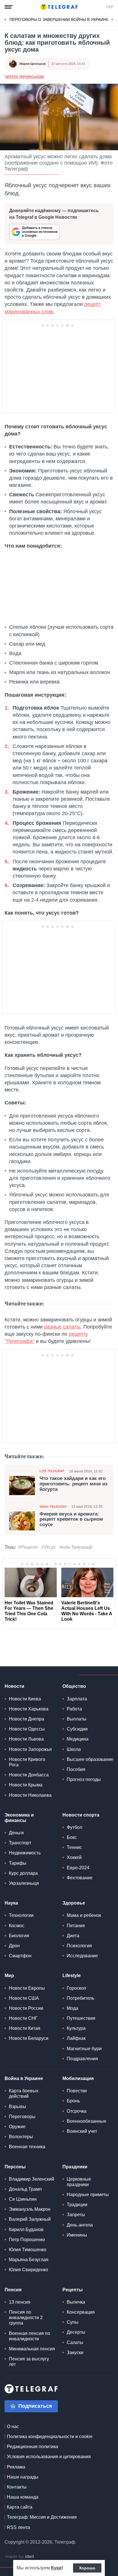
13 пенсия (20, 2302)
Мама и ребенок (84, 1915)
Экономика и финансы (19, 1818)
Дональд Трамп (25, 2189)
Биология (19, 1936)
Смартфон (20, 1956)
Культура (76, 2028)
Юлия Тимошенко (28, 2250)
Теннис (74, 1847)
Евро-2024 (78, 1868)
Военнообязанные (86, 2121)
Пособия (76, 1769)
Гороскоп (76, 1988)
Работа (74, 1709)
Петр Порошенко (27, 2240)
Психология (79, 1946)
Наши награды (23, 2477)
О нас (13, 2426)
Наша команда (23, 2497)
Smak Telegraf (53, 1507)
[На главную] (59, 7)
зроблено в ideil (20, 2557)
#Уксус (49, 1547)
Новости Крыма (26, 1785)
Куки (56, 2568)
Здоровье (74, 1903)
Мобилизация (78, 2078)
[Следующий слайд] (112, 20)
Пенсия (13, 2290)
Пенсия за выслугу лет (29, 2362)
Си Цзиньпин (23, 2199)
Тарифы (18, 1863)
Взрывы (17, 2107)
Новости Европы (27, 1988)
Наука (11, 1903)
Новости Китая (25, 2028)
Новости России (26, 2008)
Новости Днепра (26, 1719)
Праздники (75, 2167)
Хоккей (74, 1857)
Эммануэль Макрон (30, 2209)
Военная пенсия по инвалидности (29, 2336)
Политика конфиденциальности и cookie (50, 2437)
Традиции (77, 2205)
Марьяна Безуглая (29, 2260)
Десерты (76, 2332)
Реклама (16, 2467)
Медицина (78, 1739)
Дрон (14, 1946)
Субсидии (77, 1729)
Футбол (74, 1827)
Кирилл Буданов (26, 2230)
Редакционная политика (33, 2447)
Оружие (17, 2127)
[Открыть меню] (9, 7)
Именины (77, 2235)
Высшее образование (90, 1759)
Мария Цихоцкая (33, 64)
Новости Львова (26, 1739)
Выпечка (76, 2302)
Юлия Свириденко (28, 2270)
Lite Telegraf (52, 1471)
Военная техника (27, 2147)
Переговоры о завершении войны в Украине (59, 19)
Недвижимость (25, 1853)
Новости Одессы (27, 1729)
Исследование (82, 1956)
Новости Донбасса (29, 1775)
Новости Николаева (30, 1795)
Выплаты (77, 1719)
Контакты (17, 2487)
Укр (110, 7)
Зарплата (77, 1699)
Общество (74, 1686)
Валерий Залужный (30, 2219)
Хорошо (87, 2568)
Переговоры (22, 2117)
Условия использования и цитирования (49, 2457)
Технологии (21, 1915)
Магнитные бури (84, 2049)
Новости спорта (81, 1815)
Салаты (75, 2342)
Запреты (76, 2215)
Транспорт (20, 1843)
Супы (73, 2322)
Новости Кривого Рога (27, 1762)
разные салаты (62, 1327)
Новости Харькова (29, 1709)
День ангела (80, 2225)
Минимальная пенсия (32, 2349)
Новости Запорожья (30, 1749)
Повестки (77, 2091)
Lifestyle (72, 1976)
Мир (9, 1976)
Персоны (15, 2167)
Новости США (24, 1998)
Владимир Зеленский (32, 2179)
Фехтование (80, 1878)
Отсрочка (77, 2111)
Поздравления (82, 2059)
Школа (74, 1749)
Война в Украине (24, 2078)
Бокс (72, 1837)
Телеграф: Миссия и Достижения (42, 2517)
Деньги (16, 1833)
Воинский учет (82, 2131)
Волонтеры (21, 2137)
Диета (73, 1936)
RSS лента (18, 2527)
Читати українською (24, 77)
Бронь (73, 2101)
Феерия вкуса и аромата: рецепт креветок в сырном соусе (71, 1519)
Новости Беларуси (29, 2038)
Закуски (75, 2353)
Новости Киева (25, 1699)
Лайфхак (76, 2038)
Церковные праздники (79, 2182)
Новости (14, 1686)
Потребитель (80, 1998)
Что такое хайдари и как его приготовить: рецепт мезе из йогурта (73, 1484)
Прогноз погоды (84, 1779)
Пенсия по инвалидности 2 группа (26, 2318)
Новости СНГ (23, 2018)
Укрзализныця (24, 1883)
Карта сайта (20, 2507)
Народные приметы (88, 2195)
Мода (72, 2008)
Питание (76, 1926)
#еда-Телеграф (76, 1547)
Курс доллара (23, 1873)
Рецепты (73, 2290)
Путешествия (81, 2018)
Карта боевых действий (24, 2093)
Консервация (81, 2312)
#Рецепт (28, 1547)
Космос (17, 1926)
